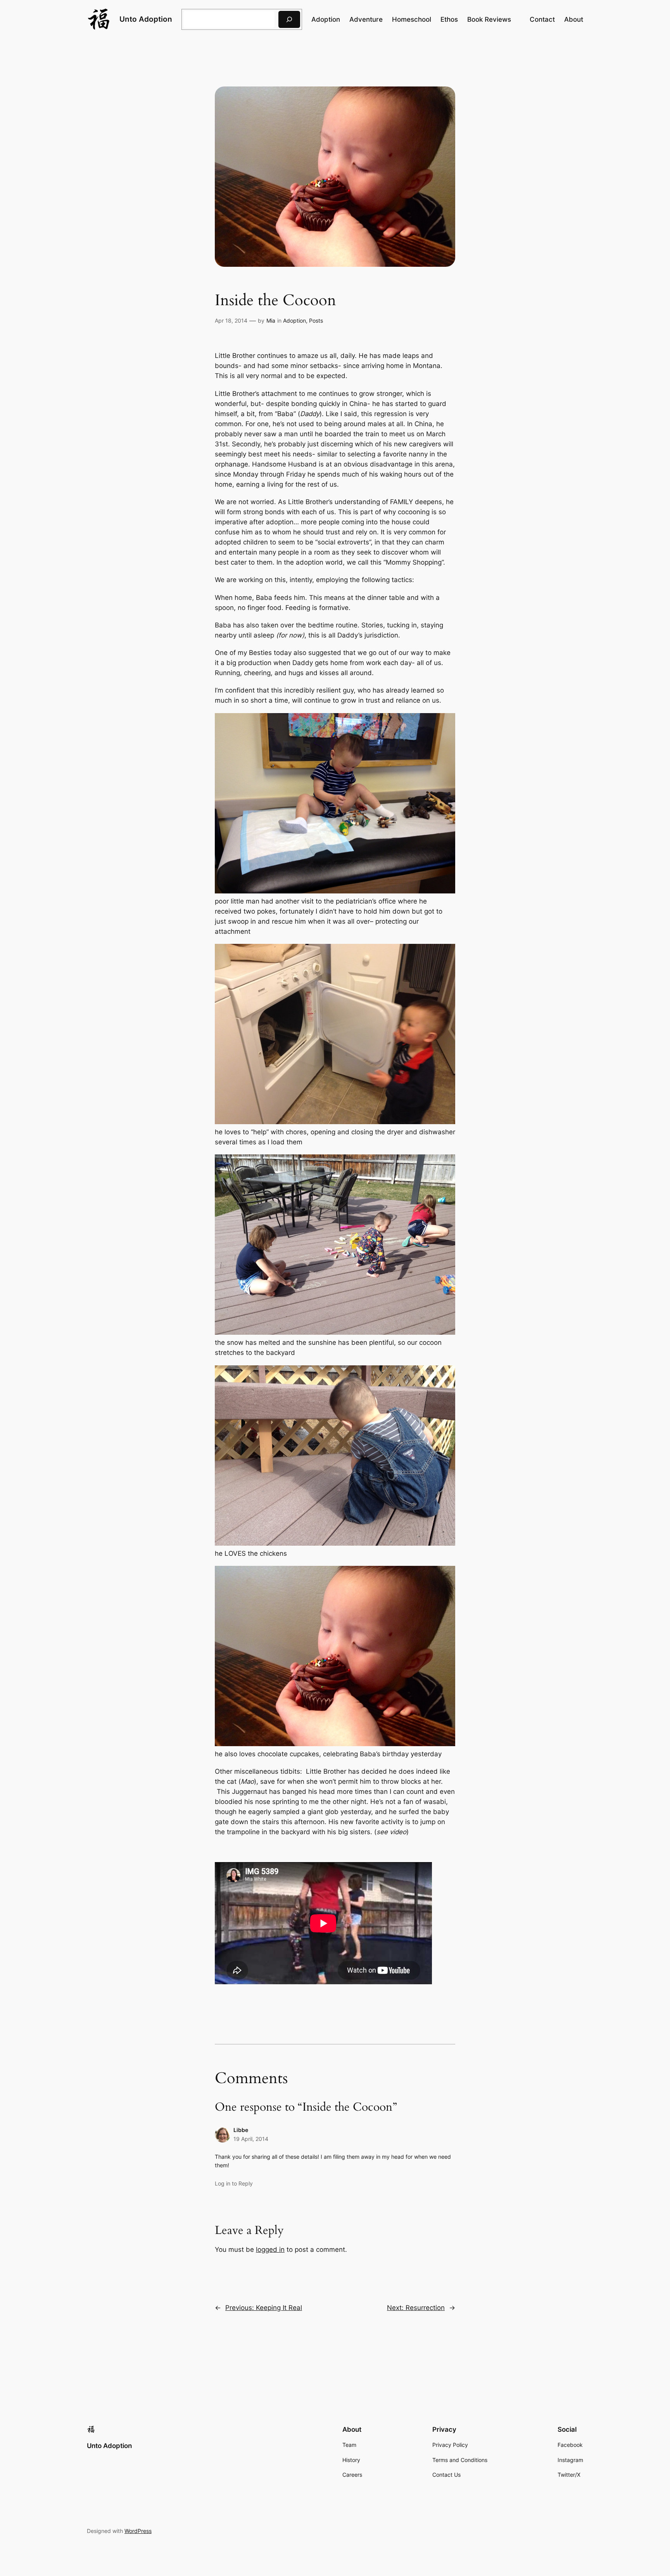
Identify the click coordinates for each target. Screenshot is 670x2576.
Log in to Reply (234, 2183)
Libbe (241, 2130)
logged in (270, 2249)
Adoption (294, 320)
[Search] (289, 19)
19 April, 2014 (251, 2139)
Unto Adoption (146, 19)
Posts (316, 320)
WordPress (138, 2531)
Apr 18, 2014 (231, 320)
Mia (271, 320)
